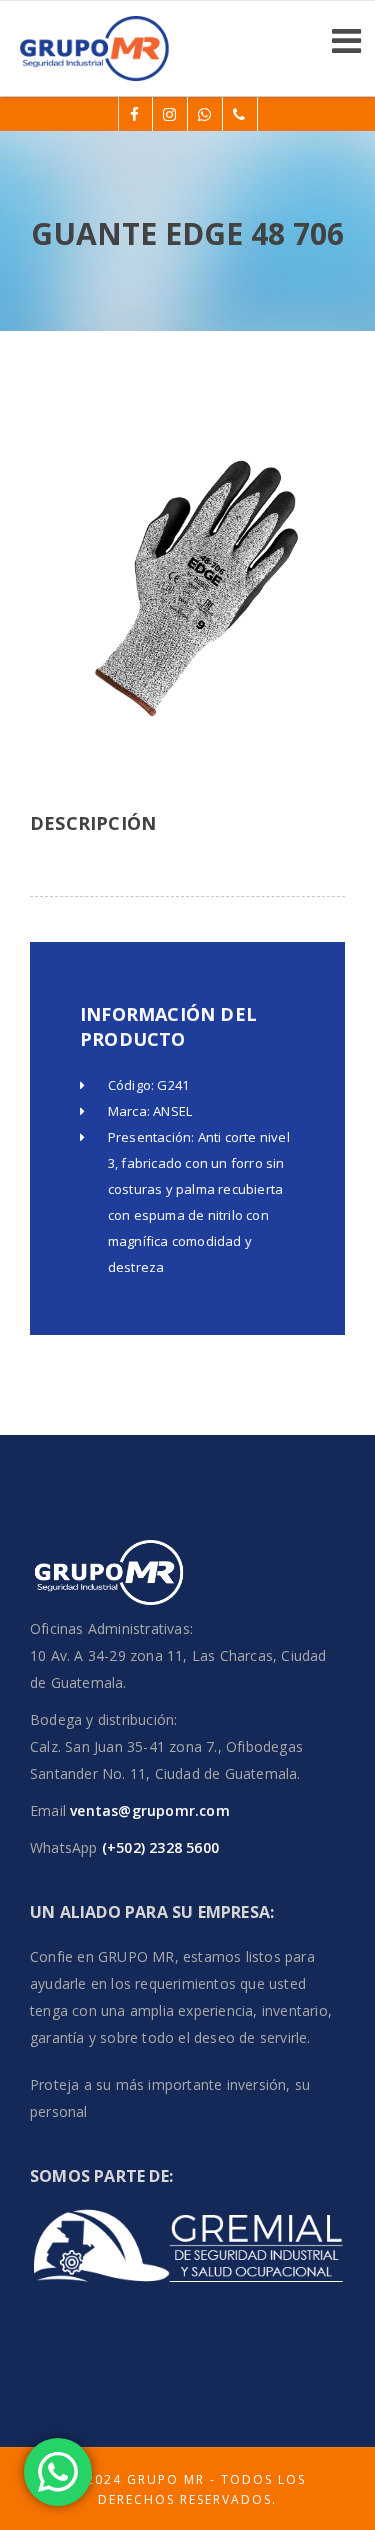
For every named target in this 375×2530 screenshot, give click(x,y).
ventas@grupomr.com (150, 1810)
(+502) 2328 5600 (158, 1847)
